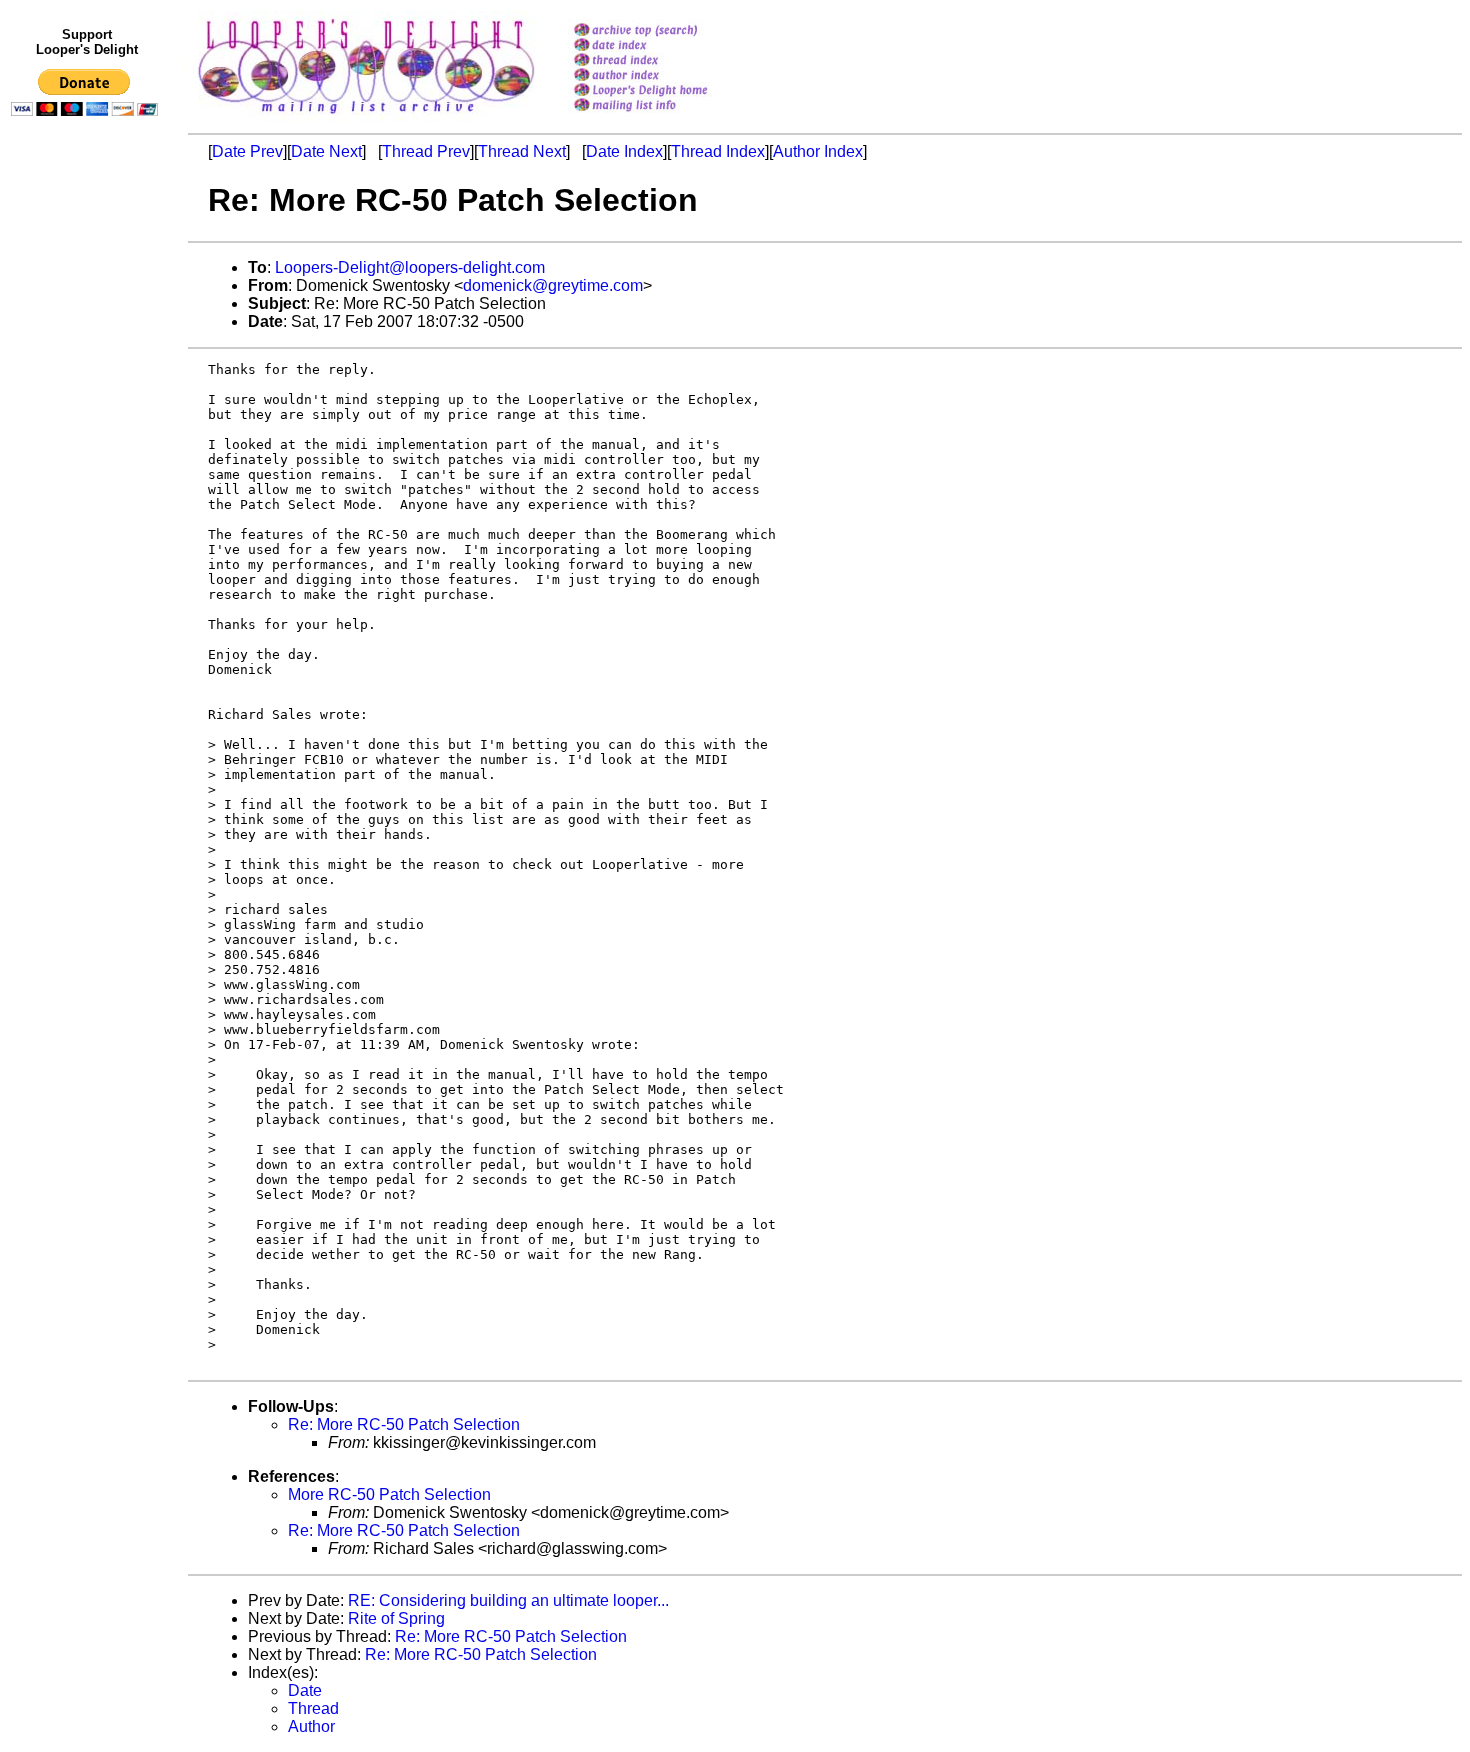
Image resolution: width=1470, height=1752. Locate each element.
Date (305, 1690)
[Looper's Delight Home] (666, 91)
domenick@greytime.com (553, 285)
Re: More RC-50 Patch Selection (404, 1424)
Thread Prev (426, 151)
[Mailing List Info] (666, 116)
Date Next (326, 151)
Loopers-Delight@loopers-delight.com (410, 267)
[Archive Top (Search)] (666, 31)
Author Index (818, 151)
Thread (313, 1708)
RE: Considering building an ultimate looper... (508, 1600)
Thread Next (522, 151)
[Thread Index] (666, 61)
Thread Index (718, 151)
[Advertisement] (88, 537)
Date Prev (247, 151)
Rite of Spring (396, 1618)
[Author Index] (666, 76)
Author (311, 1726)
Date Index (624, 151)
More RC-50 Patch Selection (389, 1494)
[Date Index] (666, 46)
